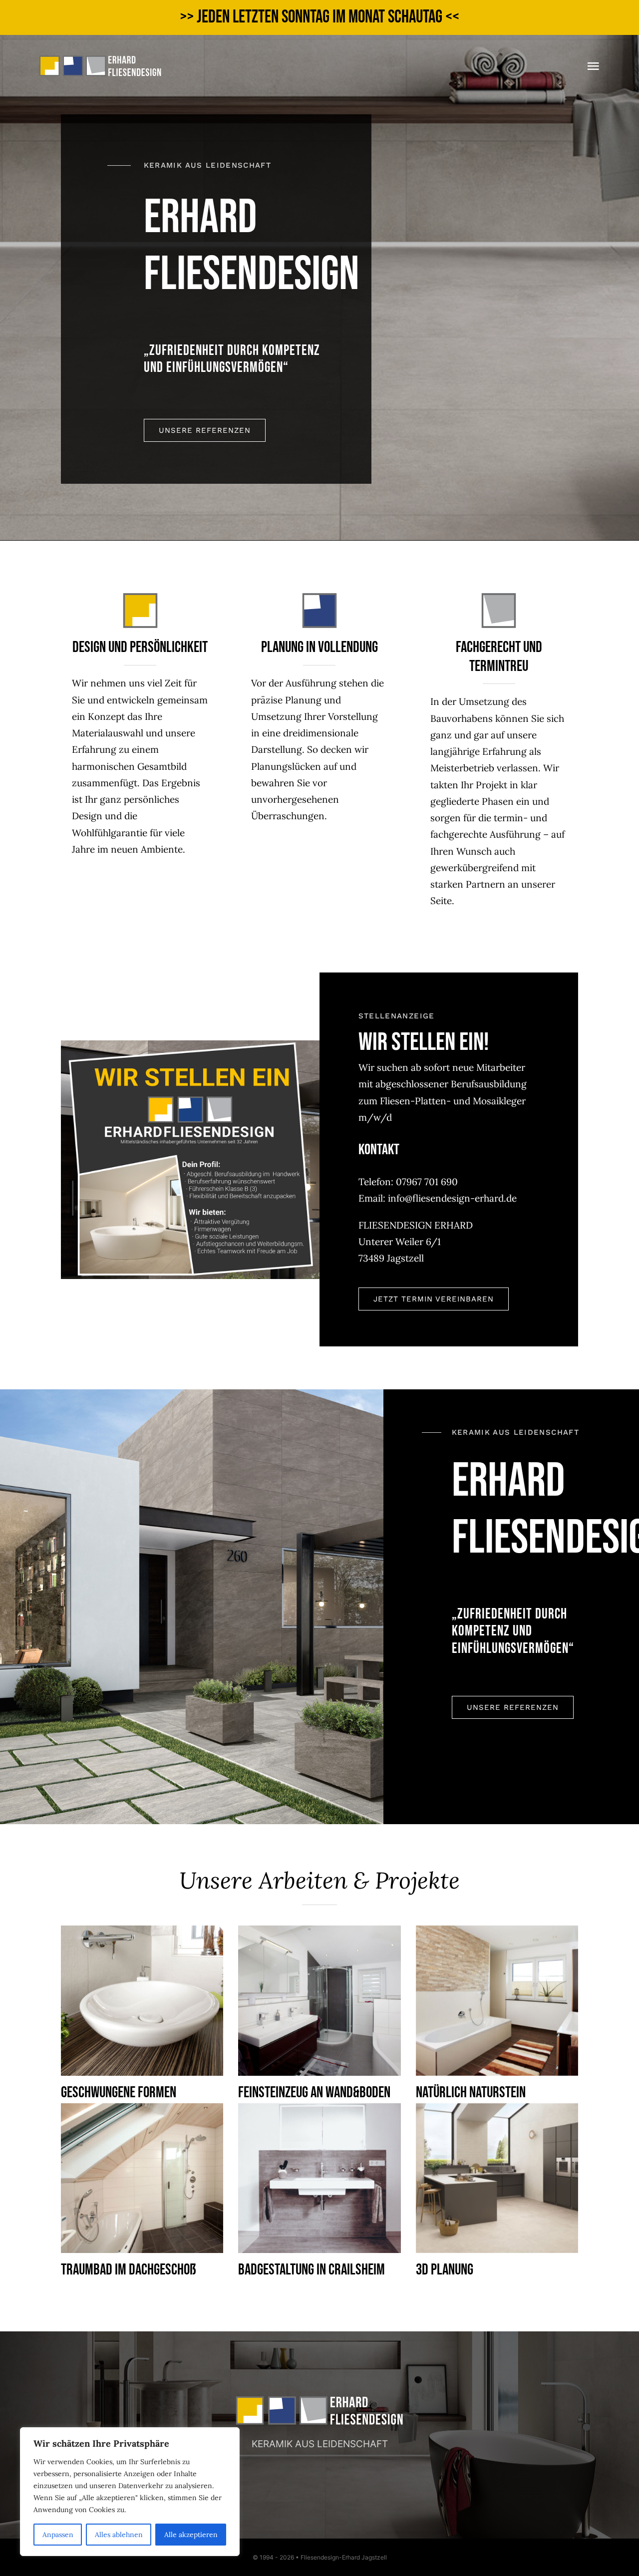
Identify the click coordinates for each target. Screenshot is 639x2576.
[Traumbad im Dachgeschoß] (142, 2178)
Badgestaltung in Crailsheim (312, 2270)
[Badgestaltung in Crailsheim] (319, 2178)
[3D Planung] (497, 2178)
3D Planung (445, 2270)
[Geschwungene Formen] (142, 2000)
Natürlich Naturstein (471, 2093)
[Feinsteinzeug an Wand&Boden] (319, 2000)
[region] (130, 2492)
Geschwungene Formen (119, 2093)
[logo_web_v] (100, 59)
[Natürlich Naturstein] (497, 2000)
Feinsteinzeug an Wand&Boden (314, 2093)
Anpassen (58, 2535)
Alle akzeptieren (191, 2535)
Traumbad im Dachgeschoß (129, 2270)
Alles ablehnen (119, 2535)
